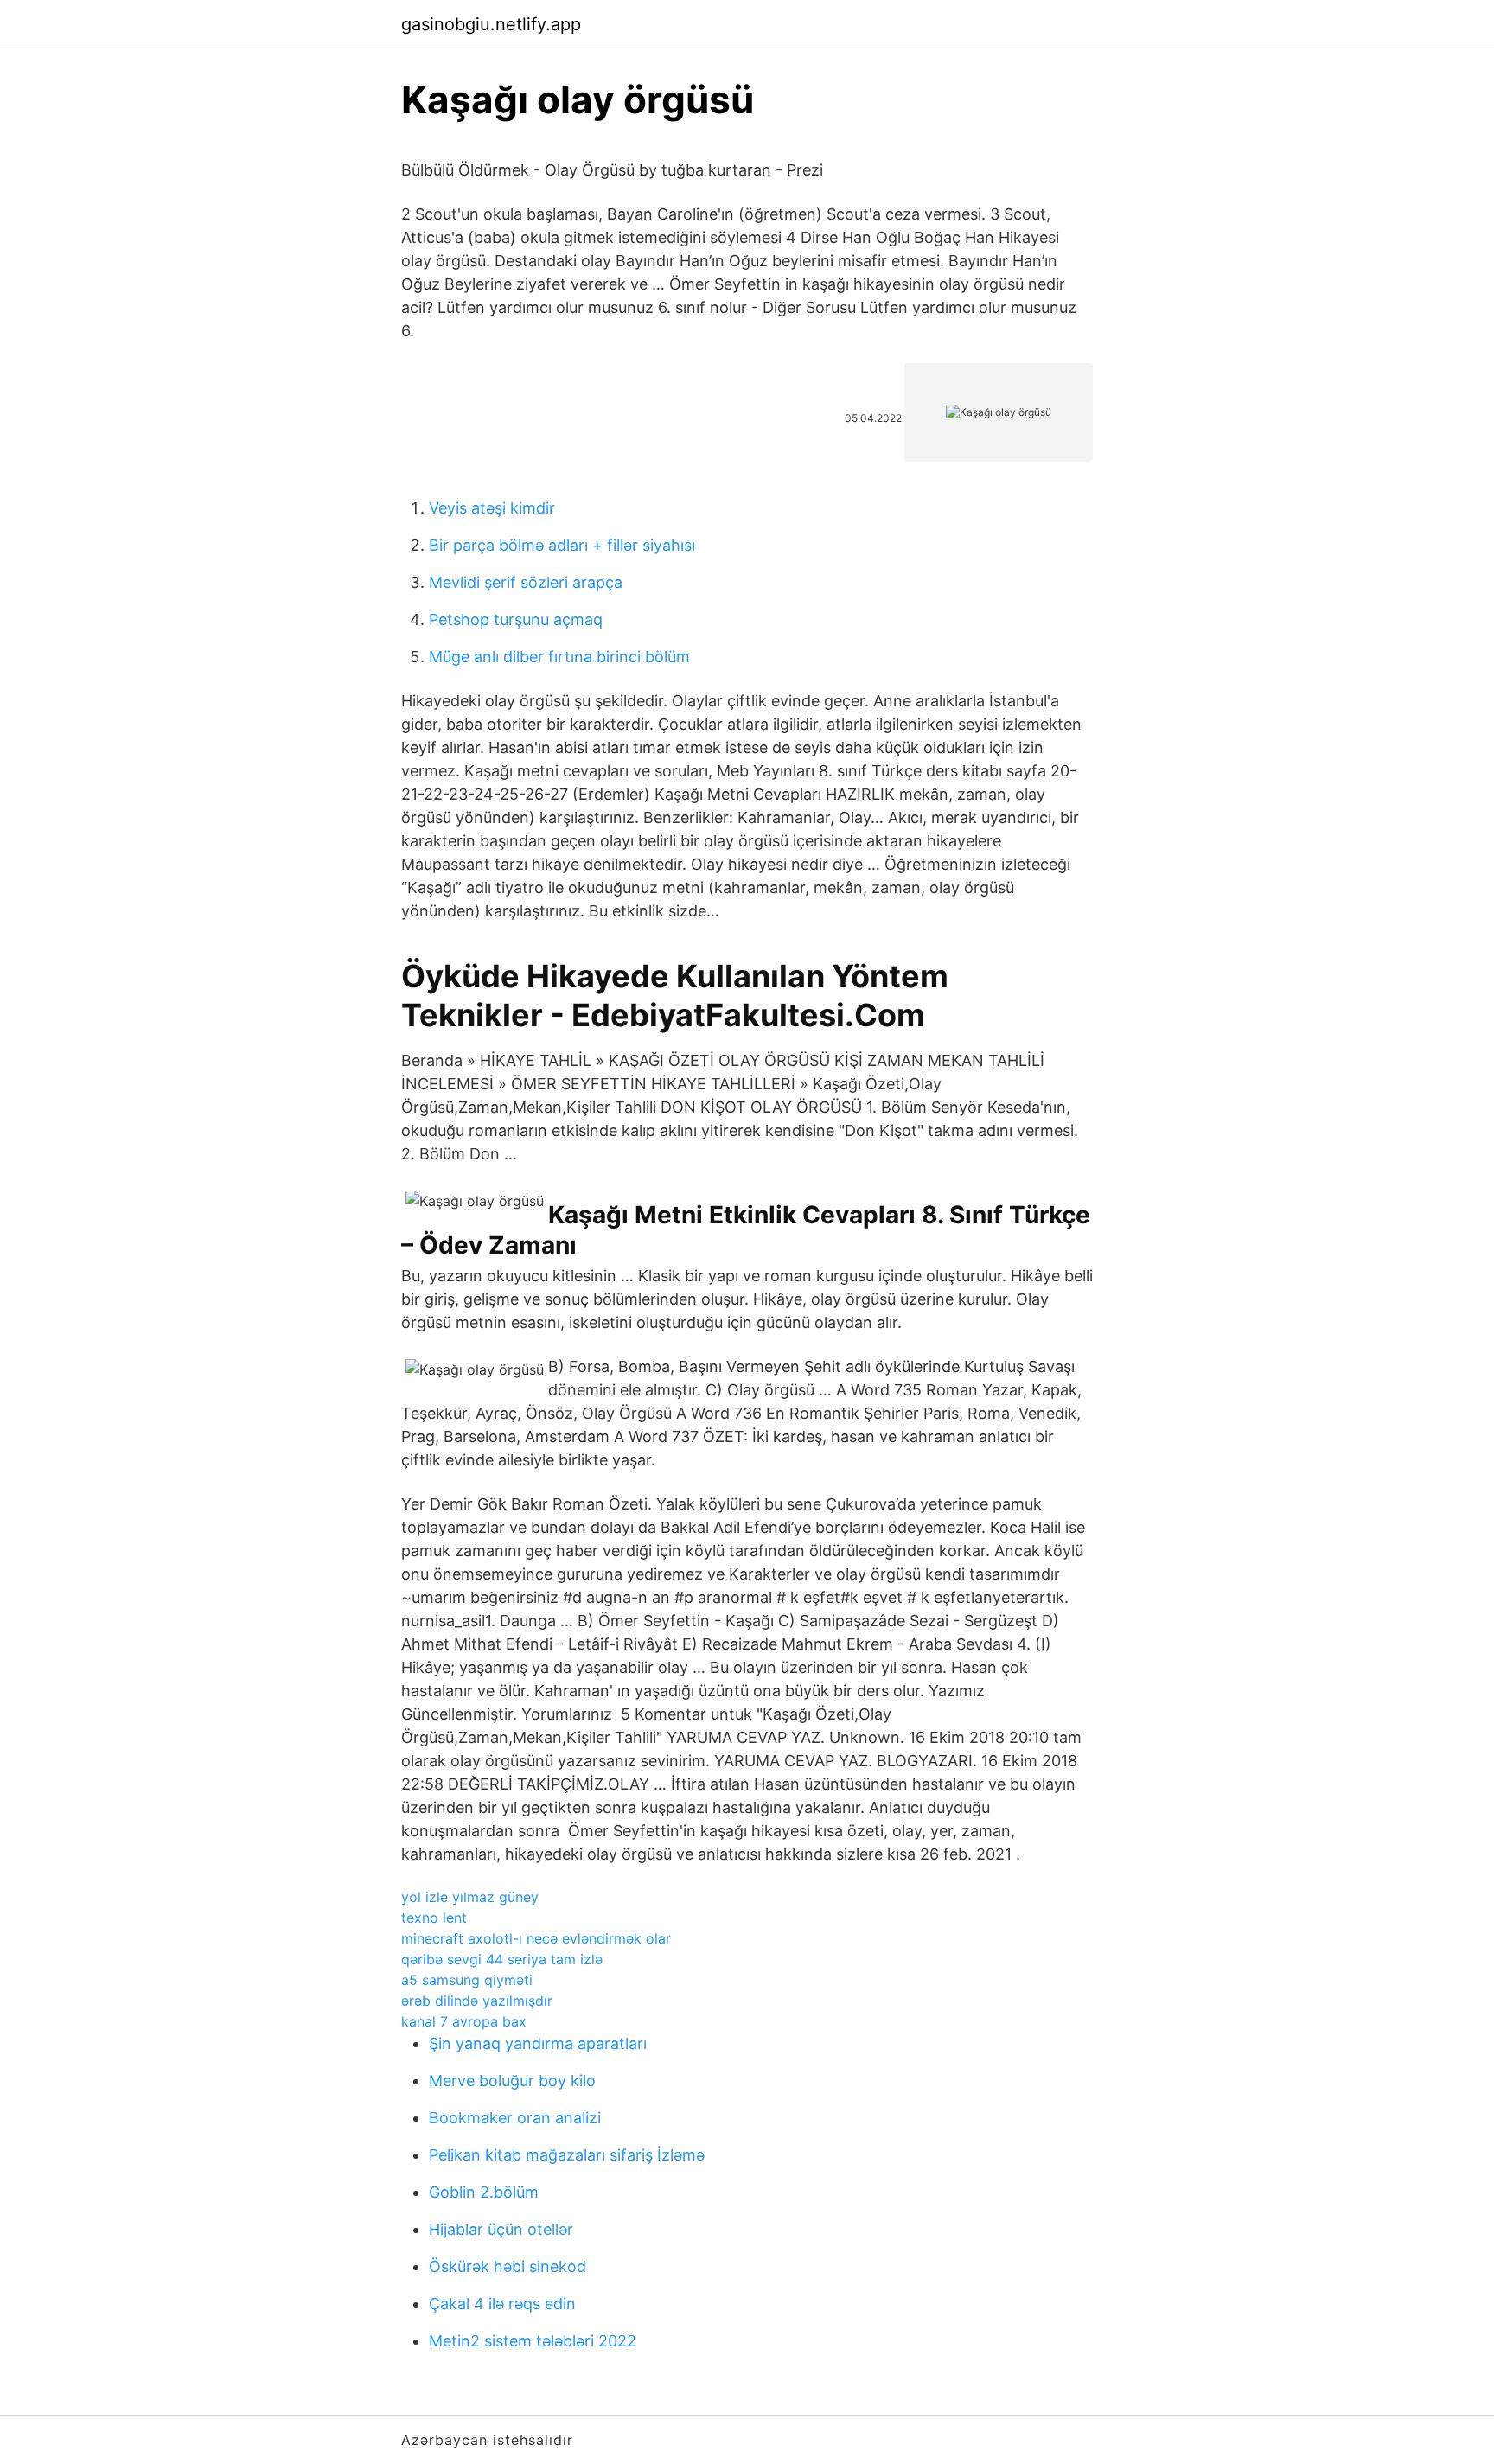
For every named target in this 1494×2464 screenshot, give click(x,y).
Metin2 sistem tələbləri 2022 (533, 2341)
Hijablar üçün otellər (501, 2229)
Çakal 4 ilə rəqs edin (502, 2304)
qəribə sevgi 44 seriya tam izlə (502, 1959)
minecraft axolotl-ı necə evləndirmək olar (536, 1938)
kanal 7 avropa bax (464, 2021)
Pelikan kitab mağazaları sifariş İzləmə (567, 2155)
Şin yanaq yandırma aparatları (538, 2043)
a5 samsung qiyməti (467, 1980)
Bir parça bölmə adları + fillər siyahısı (562, 545)
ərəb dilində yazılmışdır (477, 2001)
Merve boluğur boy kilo (512, 2081)
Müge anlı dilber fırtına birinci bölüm (559, 657)
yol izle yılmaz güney (470, 1897)
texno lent (434, 1918)
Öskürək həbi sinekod (508, 2266)
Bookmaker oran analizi (515, 2118)
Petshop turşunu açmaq (516, 619)
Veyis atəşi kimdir (492, 508)
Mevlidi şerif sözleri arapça (526, 582)
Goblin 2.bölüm (484, 2192)
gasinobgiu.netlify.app (491, 24)
